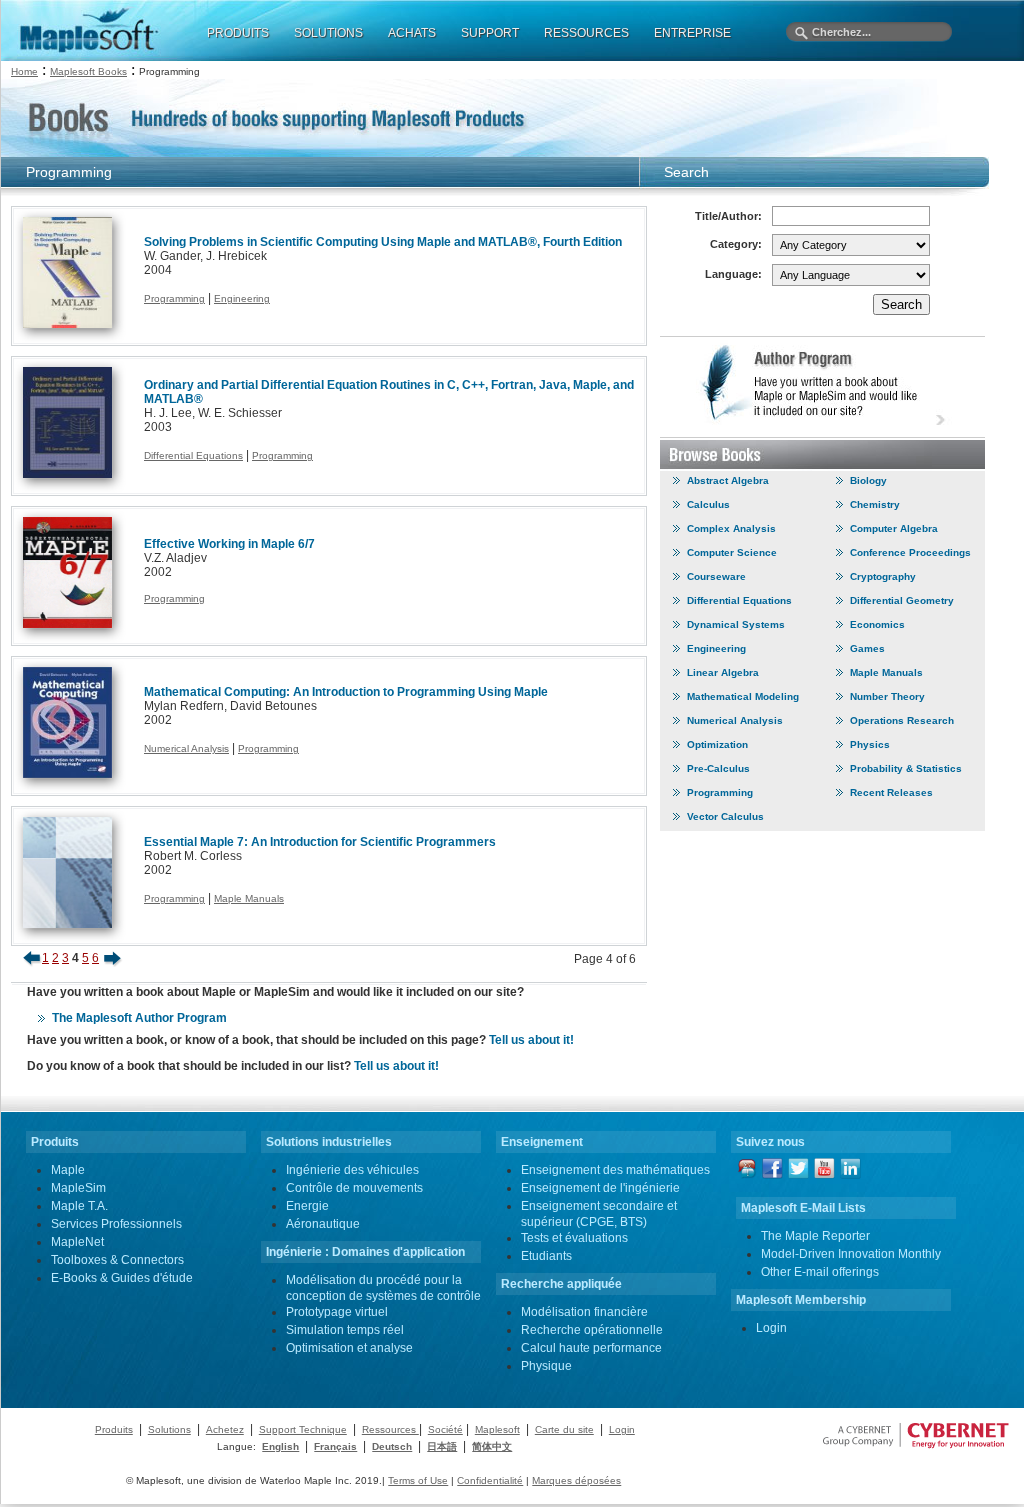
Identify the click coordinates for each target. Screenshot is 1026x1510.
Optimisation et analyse (349, 1348)
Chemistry (875, 504)
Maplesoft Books (88, 71)
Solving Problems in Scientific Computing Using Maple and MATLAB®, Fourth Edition (383, 242)
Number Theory (887, 696)
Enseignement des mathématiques (615, 1170)
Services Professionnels (116, 1224)
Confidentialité (490, 1480)
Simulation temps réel (345, 1330)
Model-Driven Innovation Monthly (851, 1254)
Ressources (390, 1429)
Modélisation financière (584, 1312)
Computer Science (732, 552)
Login (771, 1328)
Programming (174, 298)
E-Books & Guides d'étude (122, 1278)
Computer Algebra (894, 528)
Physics (870, 744)
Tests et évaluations (574, 1238)
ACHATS (412, 33)
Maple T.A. (79, 1206)
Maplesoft (497, 1429)
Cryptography (883, 576)
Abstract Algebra (728, 480)
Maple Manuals (249, 898)
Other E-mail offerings (820, 1272)
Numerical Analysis (186, 748)
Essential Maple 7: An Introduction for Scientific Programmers (320, 842)
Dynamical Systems (736, 624)
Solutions (169, 1429)
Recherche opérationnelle (592, 1330)
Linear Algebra (723, 672)
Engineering (242, 298)
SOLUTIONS (328, 33)
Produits (114, 1429)
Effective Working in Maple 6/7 (229, 544)
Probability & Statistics (906, 768)
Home (24, 71)
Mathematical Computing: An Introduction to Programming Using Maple (346, 692)
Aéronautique (323, 1224)
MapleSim (78, 1188)
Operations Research (902, 720)
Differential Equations (193, 455)
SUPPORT (490, 33)
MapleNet (77, 1242)
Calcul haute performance (591, 1348)
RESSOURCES (586, 33)
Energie (307, 1206)
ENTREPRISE (692, 33)
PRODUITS (238, 33)
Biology (868, 480)
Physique (546, 1366)
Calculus (708, 504)
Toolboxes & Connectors (117, 1260)
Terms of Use (418, 1480)
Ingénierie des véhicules (352, 1170)
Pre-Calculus (718, 768)
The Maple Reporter (815, 1236)
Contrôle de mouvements (354, 1188)
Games (867, 648)
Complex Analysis (731, 528)
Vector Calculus (725, 816)
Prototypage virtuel (337, 1312)
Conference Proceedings (910, 552)
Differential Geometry (902, 600)
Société (445, 1429)
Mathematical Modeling (743, 696)
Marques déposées (576, 1480)
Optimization (717, 744)
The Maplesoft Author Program (139, 1018)
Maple (68, 1170)
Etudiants (546, 1256)
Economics (877, 624)
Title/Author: (728, 216)
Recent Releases (891, 792)
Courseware (716, 576)
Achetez (225, 1429)
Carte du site (564, 1429)
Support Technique (303, 1429)
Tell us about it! (531, 1040)
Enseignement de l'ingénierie (600, 1188)
